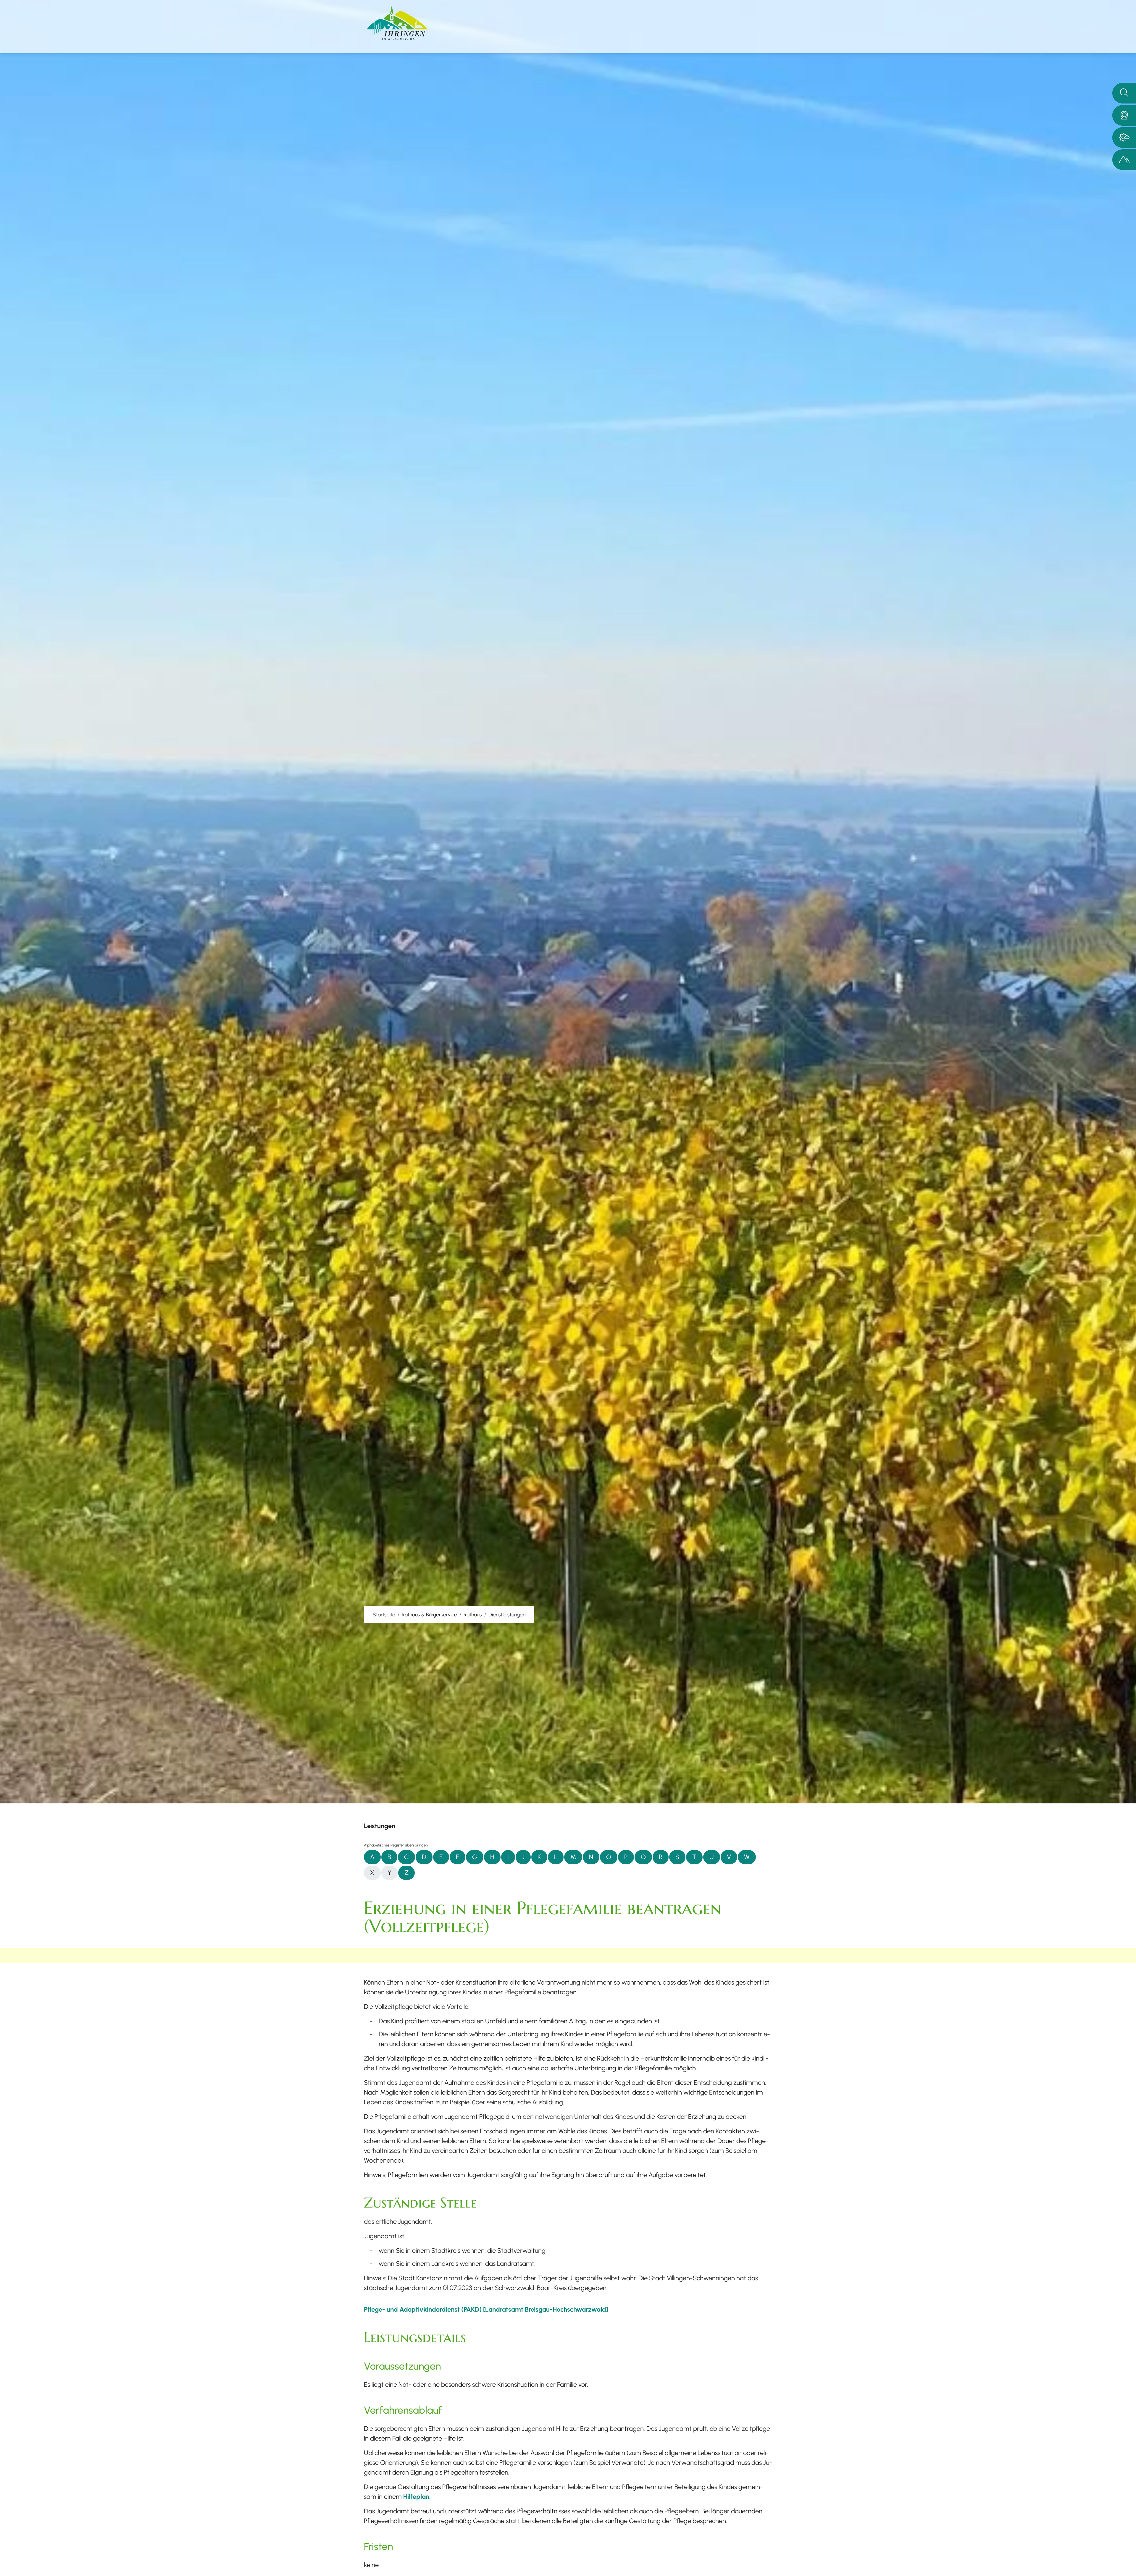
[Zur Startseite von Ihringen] (397, 23)
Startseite (384, 1614)
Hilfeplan (416, 2497)
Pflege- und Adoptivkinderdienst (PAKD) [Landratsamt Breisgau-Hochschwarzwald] (486, 2309)
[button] (1124, 115)
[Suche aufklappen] (1124, 93)
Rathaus (473, 1614)
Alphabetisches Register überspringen (396, 1845)
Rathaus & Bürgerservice (429, 1614)
